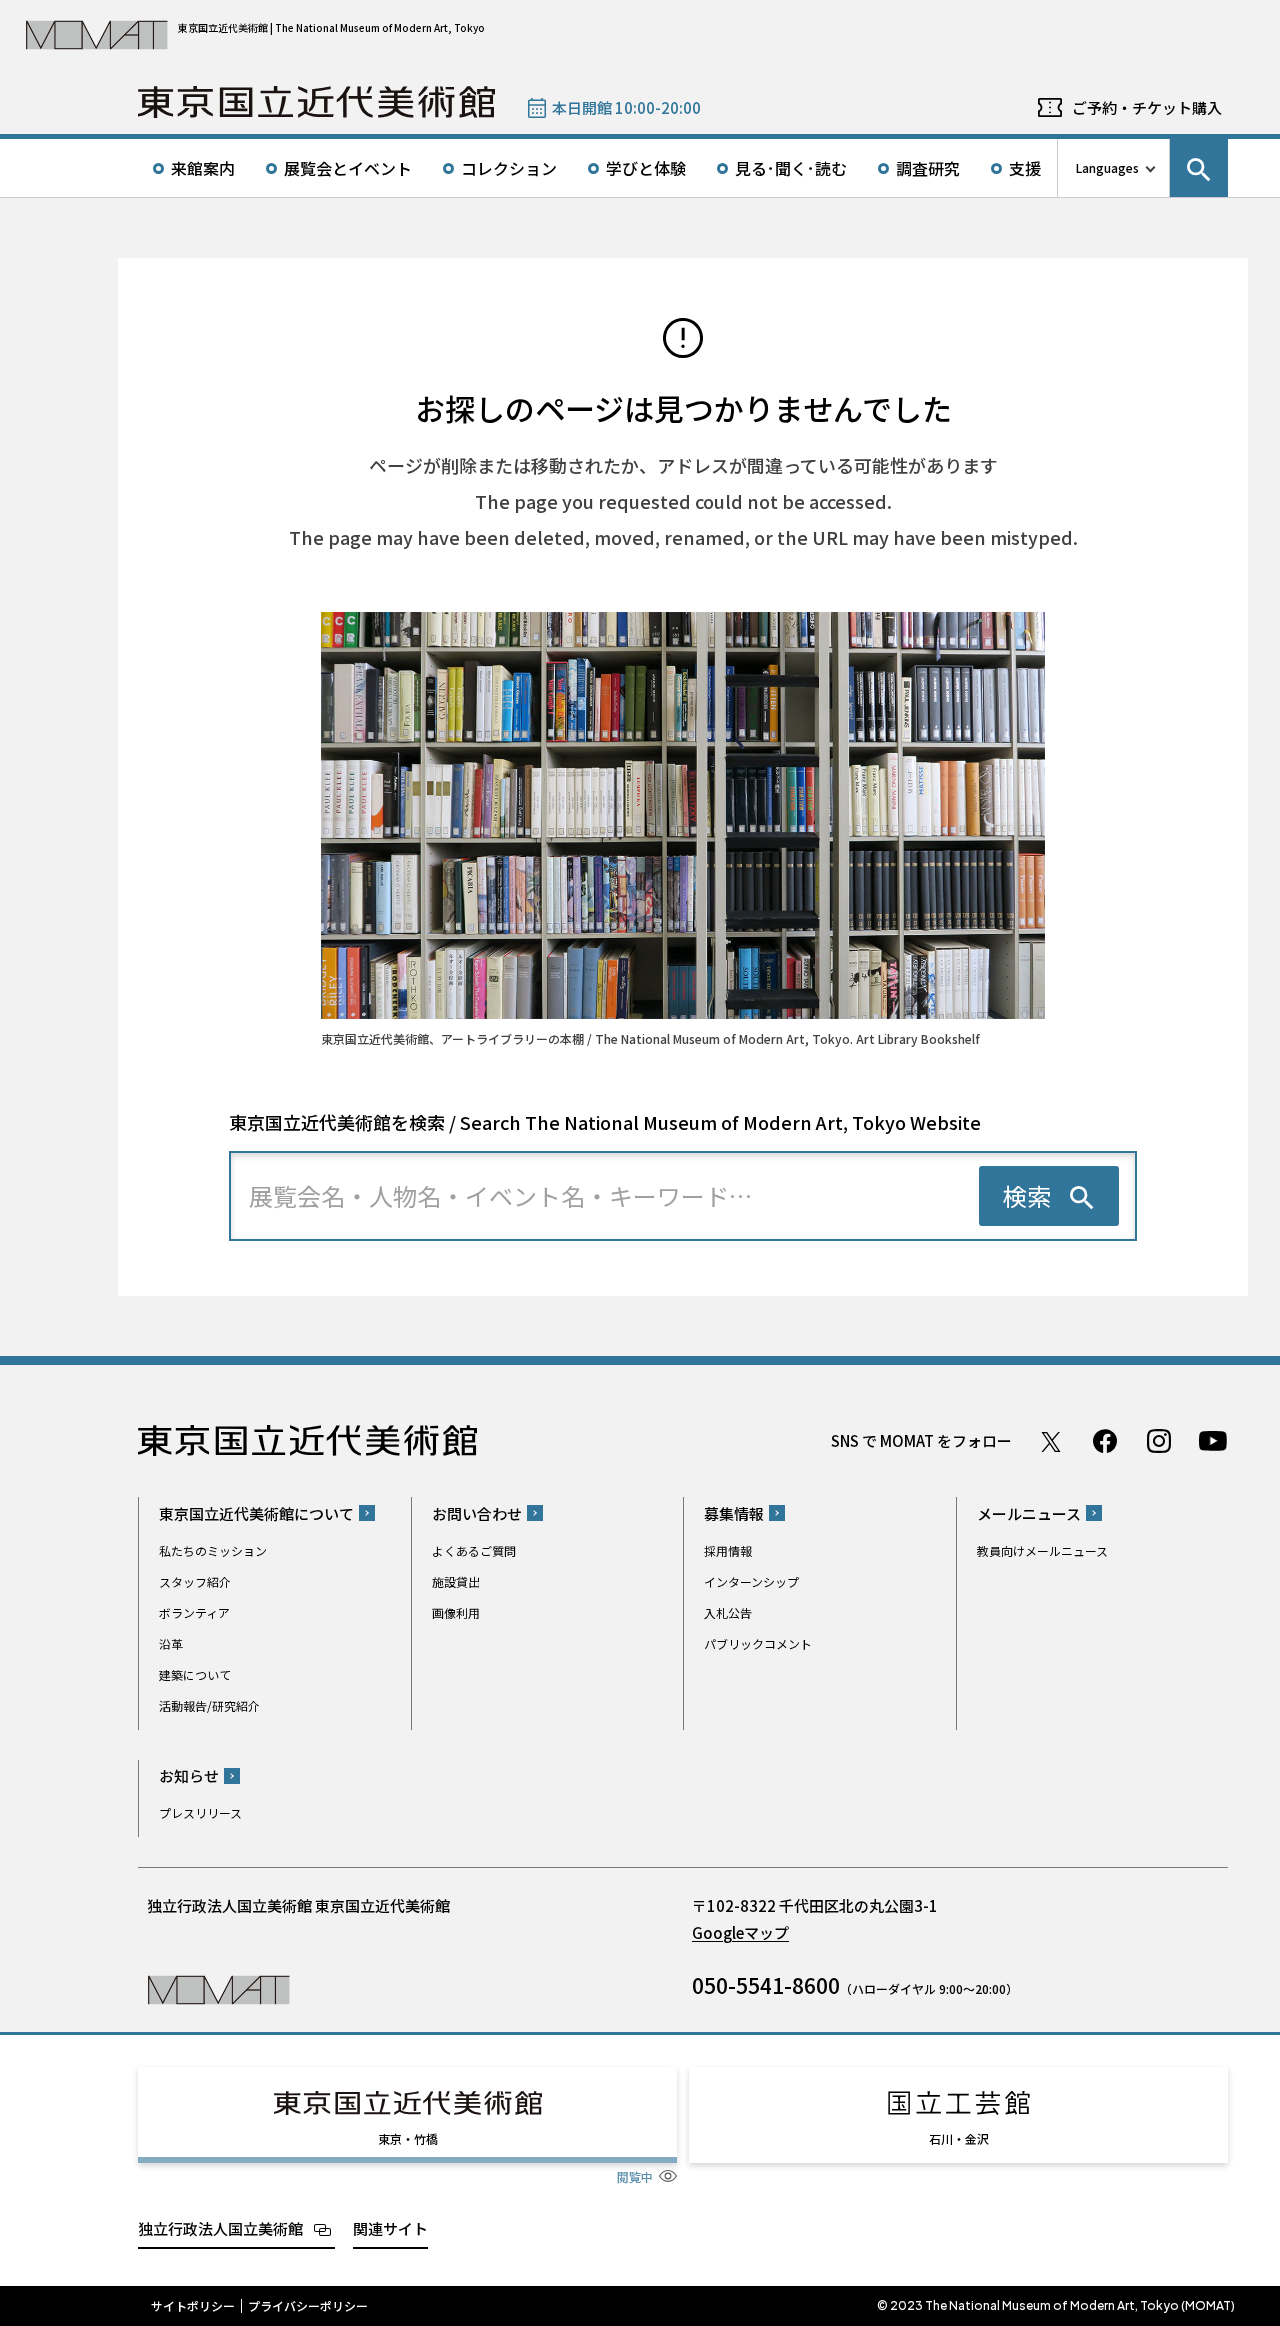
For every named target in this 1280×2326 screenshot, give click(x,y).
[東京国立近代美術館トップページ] (316, 102)
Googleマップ (740, 1932)
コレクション (509, 168)
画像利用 (456, 1612)
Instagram (1159, 1441)
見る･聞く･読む (791, 168)
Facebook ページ (1105, 1441)
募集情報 (734, 1513)
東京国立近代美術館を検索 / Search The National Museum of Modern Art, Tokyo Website (605, 1122)
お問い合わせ (477, 1513)
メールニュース (1029, 1513)
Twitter (1051, 1441)
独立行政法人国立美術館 (220, 2228)
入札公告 (728, 1612)
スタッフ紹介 (195, 1581)
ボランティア (194, 1612)
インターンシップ (751, 1581)
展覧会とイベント (348, 168)
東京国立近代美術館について (256, 1513)
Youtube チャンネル (1213, 1441)
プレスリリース (200, 1812)
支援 (1025, 168)
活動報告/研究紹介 (209, 1705)
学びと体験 (646, 168)
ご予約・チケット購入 (1147, 107)
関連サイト (390, 2228)
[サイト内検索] (1199, 168)
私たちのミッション (213, 1550)
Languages (1107, 167)
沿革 (171, 1643)
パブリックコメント (758, 1643)
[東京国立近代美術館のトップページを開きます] (218, 1988)
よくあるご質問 (474, 1550)
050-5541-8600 (766, 1985)
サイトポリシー (193, 2306)
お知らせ (189, 1775)
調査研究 (928, 168)
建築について (195, 1674)
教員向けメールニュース (1042, 1550)
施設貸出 (456, 1581)
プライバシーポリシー (308, 2306)
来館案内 (203, 168)
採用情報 (728, 1550)
